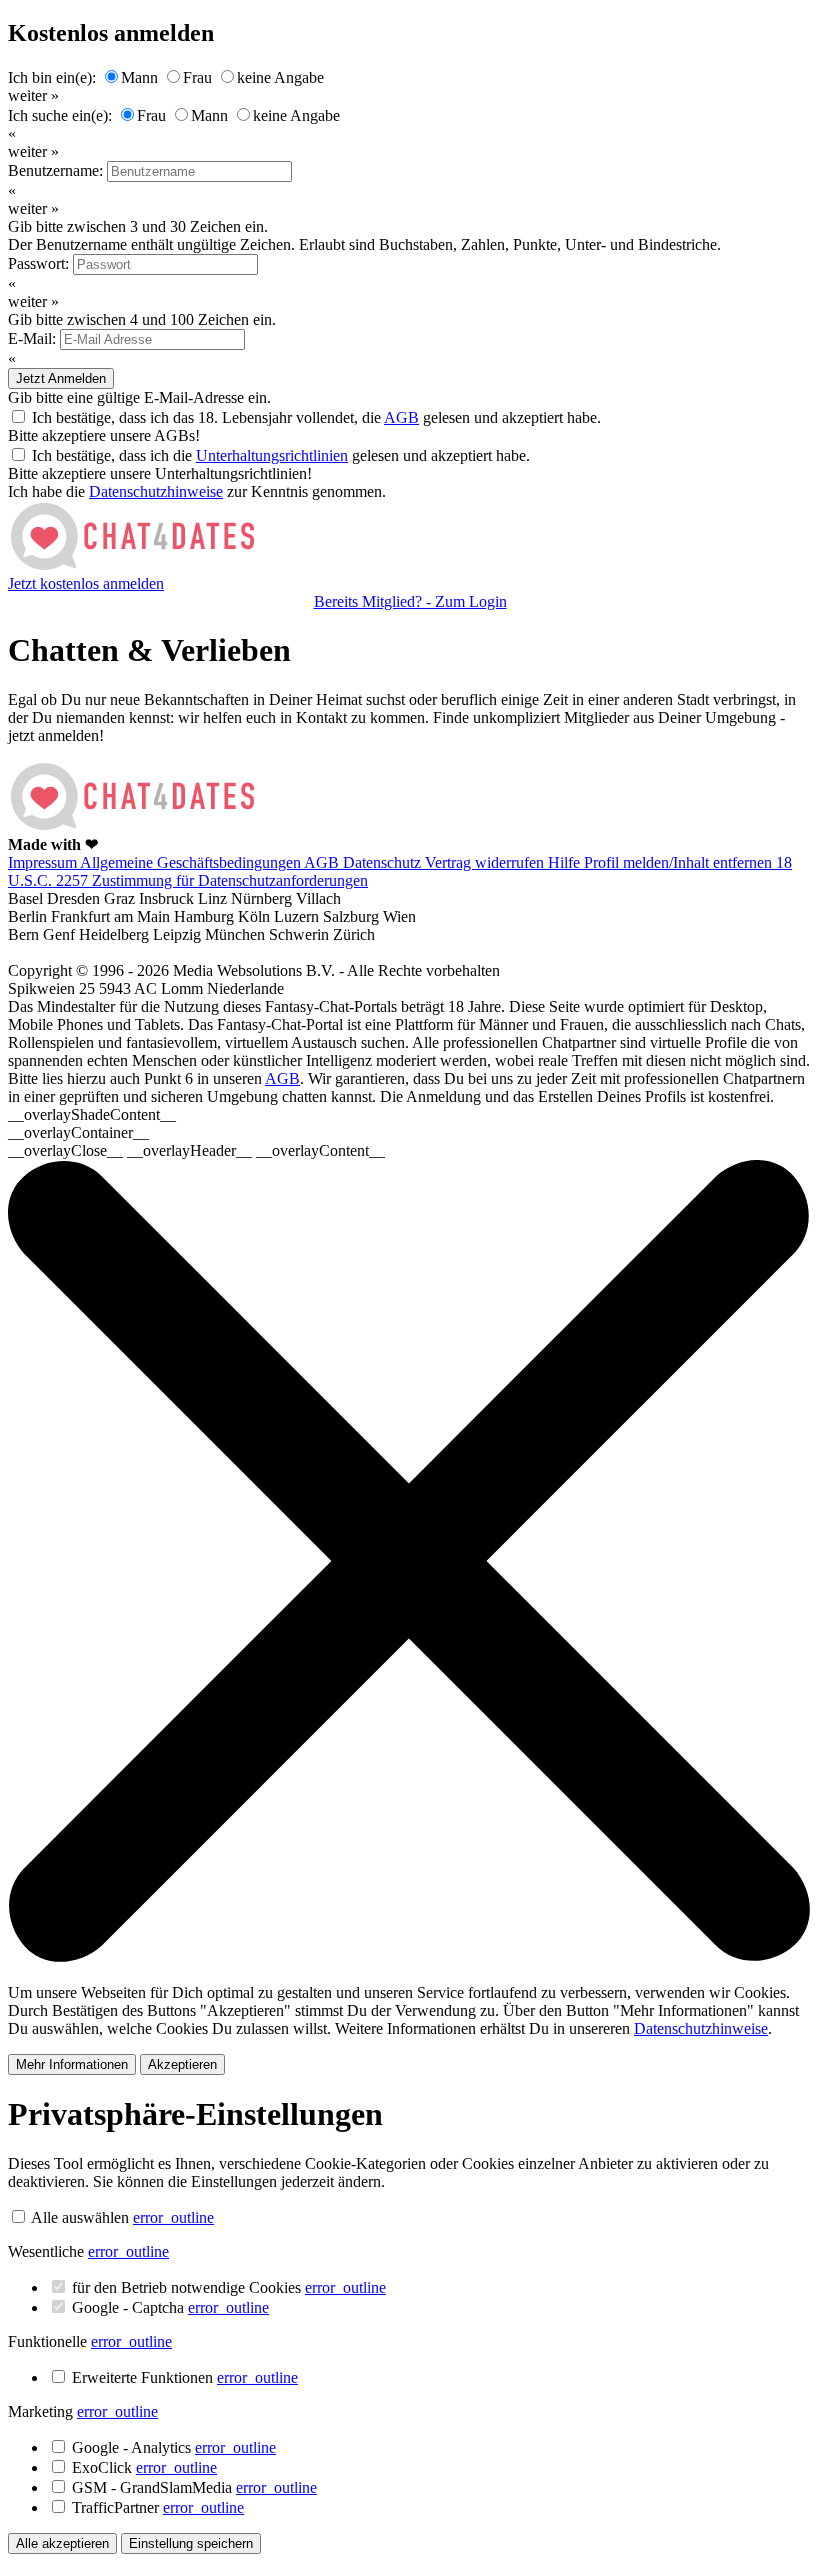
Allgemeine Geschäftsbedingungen (192, 862)
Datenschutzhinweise (156, 491)
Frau (197, 77)
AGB (401, 417)
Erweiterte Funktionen (185, 2377)
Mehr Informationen (72, 2064)
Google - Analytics (174, 2447)
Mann (139, 77)
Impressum (44, 862)
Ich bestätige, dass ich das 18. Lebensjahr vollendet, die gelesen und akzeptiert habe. (316, 417)
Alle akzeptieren (62, 2543)
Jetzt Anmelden (61, 378)
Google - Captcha (170, 2307)
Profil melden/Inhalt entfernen (680, 862)
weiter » (33, 95)
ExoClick (144, 2467)
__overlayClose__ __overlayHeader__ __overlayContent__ (196, 1150)
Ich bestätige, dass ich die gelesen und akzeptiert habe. (281, 455)
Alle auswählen (80, 2217)
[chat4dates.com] (133, 565)
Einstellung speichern (191, 2543)
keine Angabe (280, 77)
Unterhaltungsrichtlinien (272, 455)
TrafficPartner (158, 2507)
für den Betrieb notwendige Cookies (229, 2287)
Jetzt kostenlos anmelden (86, 583)
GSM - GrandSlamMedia (194, 2487)
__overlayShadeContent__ (92, 1114)
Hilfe (566, 862)
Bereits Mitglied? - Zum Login (410, 601)
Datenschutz (384, 862)
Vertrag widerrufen (486, 862)
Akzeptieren (182, 2064)
